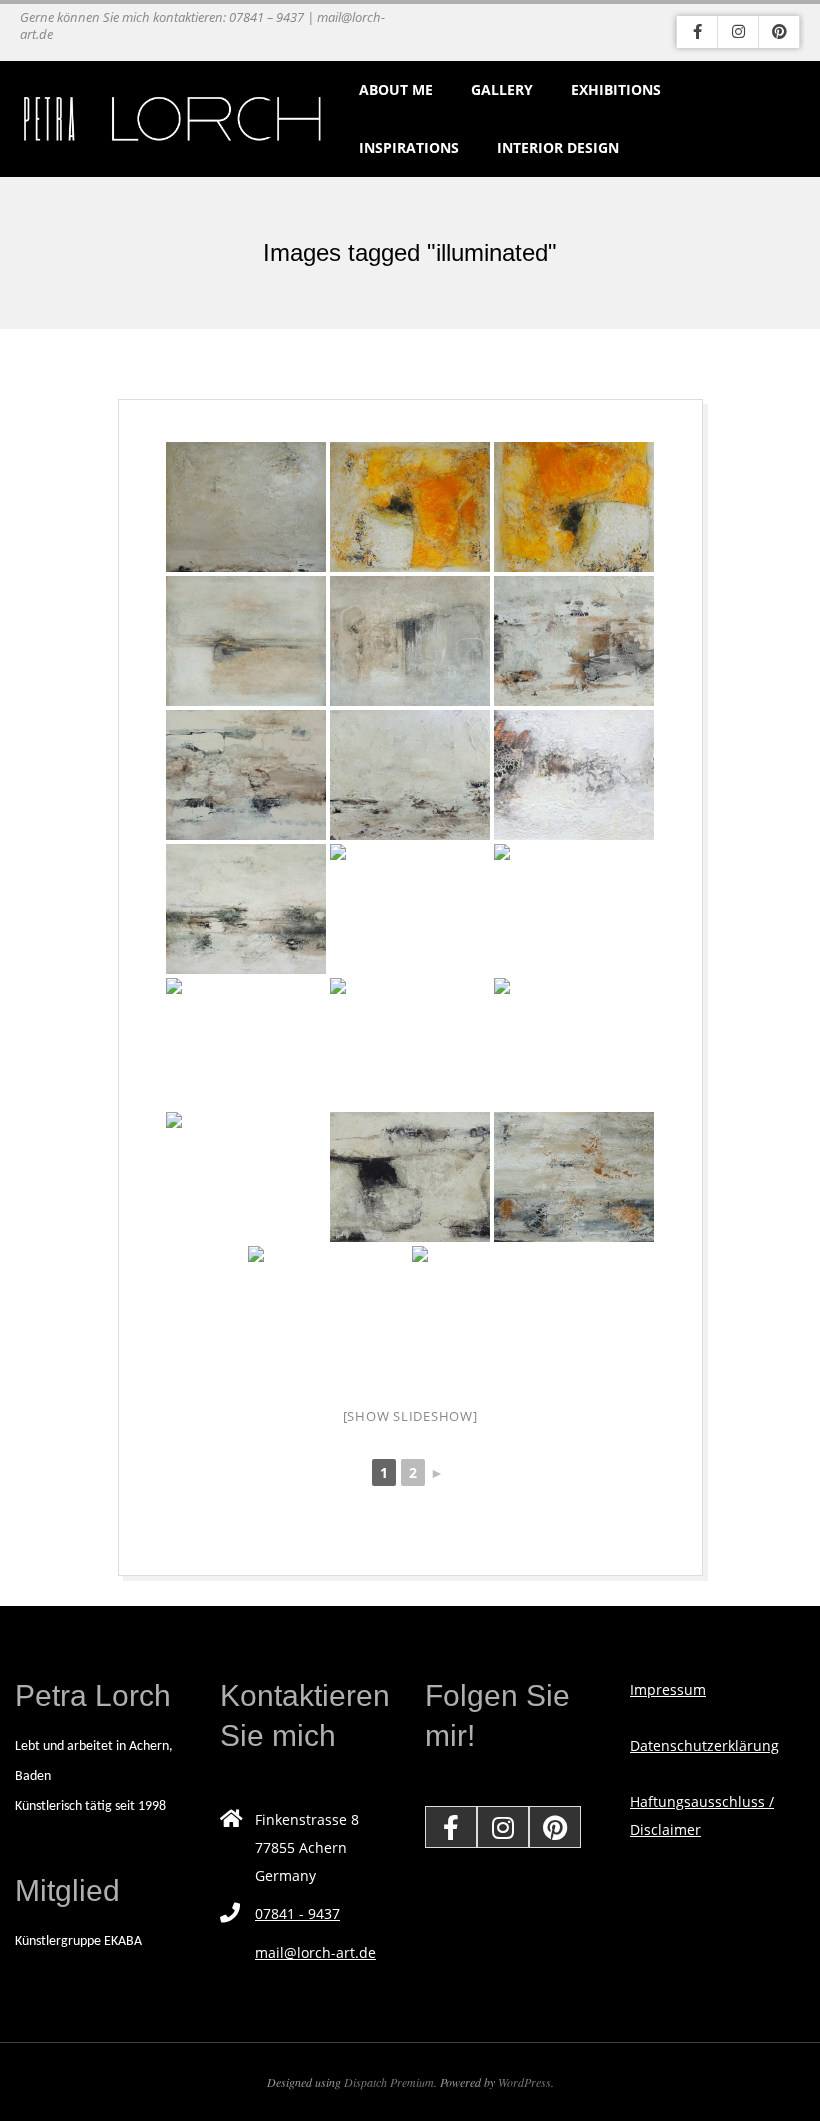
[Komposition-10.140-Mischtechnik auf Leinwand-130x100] (410, 507)
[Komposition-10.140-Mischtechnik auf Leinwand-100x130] (574, 507)
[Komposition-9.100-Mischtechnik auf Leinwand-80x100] (328, 1311)
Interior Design (558, 147)
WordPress (524, 2082)
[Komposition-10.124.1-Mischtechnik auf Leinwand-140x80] (246, 1177)
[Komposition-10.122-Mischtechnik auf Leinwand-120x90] (574, 1177)
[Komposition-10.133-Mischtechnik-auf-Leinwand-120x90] (410, 641)
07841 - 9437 (297, 1913)
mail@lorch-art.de (315, 1952)
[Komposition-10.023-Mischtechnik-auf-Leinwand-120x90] (410, 775)
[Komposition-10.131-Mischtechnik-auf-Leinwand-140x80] (246, 909)
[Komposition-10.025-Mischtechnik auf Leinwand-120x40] (574, 775)
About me (396, 89)
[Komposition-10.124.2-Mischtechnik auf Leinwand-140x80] (410, 1177)
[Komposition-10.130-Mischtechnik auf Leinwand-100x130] (410, 909)
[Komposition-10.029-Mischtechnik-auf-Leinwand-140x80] (574, 909)
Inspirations (409, 147)
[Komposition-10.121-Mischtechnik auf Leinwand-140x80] (492, 1311)
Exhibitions (616, 89)
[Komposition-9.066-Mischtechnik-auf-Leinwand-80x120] (410, 1043)
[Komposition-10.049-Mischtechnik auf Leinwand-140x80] (574, 1043)
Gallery (502, 89)
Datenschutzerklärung (704, 1745)
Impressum (668, 1689)
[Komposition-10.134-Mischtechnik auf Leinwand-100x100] (246, 641)
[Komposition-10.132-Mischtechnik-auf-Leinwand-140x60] (574, 641)
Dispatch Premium (389, 2082)
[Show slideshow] (410, 1416)
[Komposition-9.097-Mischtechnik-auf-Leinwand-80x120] (246, 1043)
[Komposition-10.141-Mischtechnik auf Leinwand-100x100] (246, 507)
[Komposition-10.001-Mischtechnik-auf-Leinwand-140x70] (246, 775)
